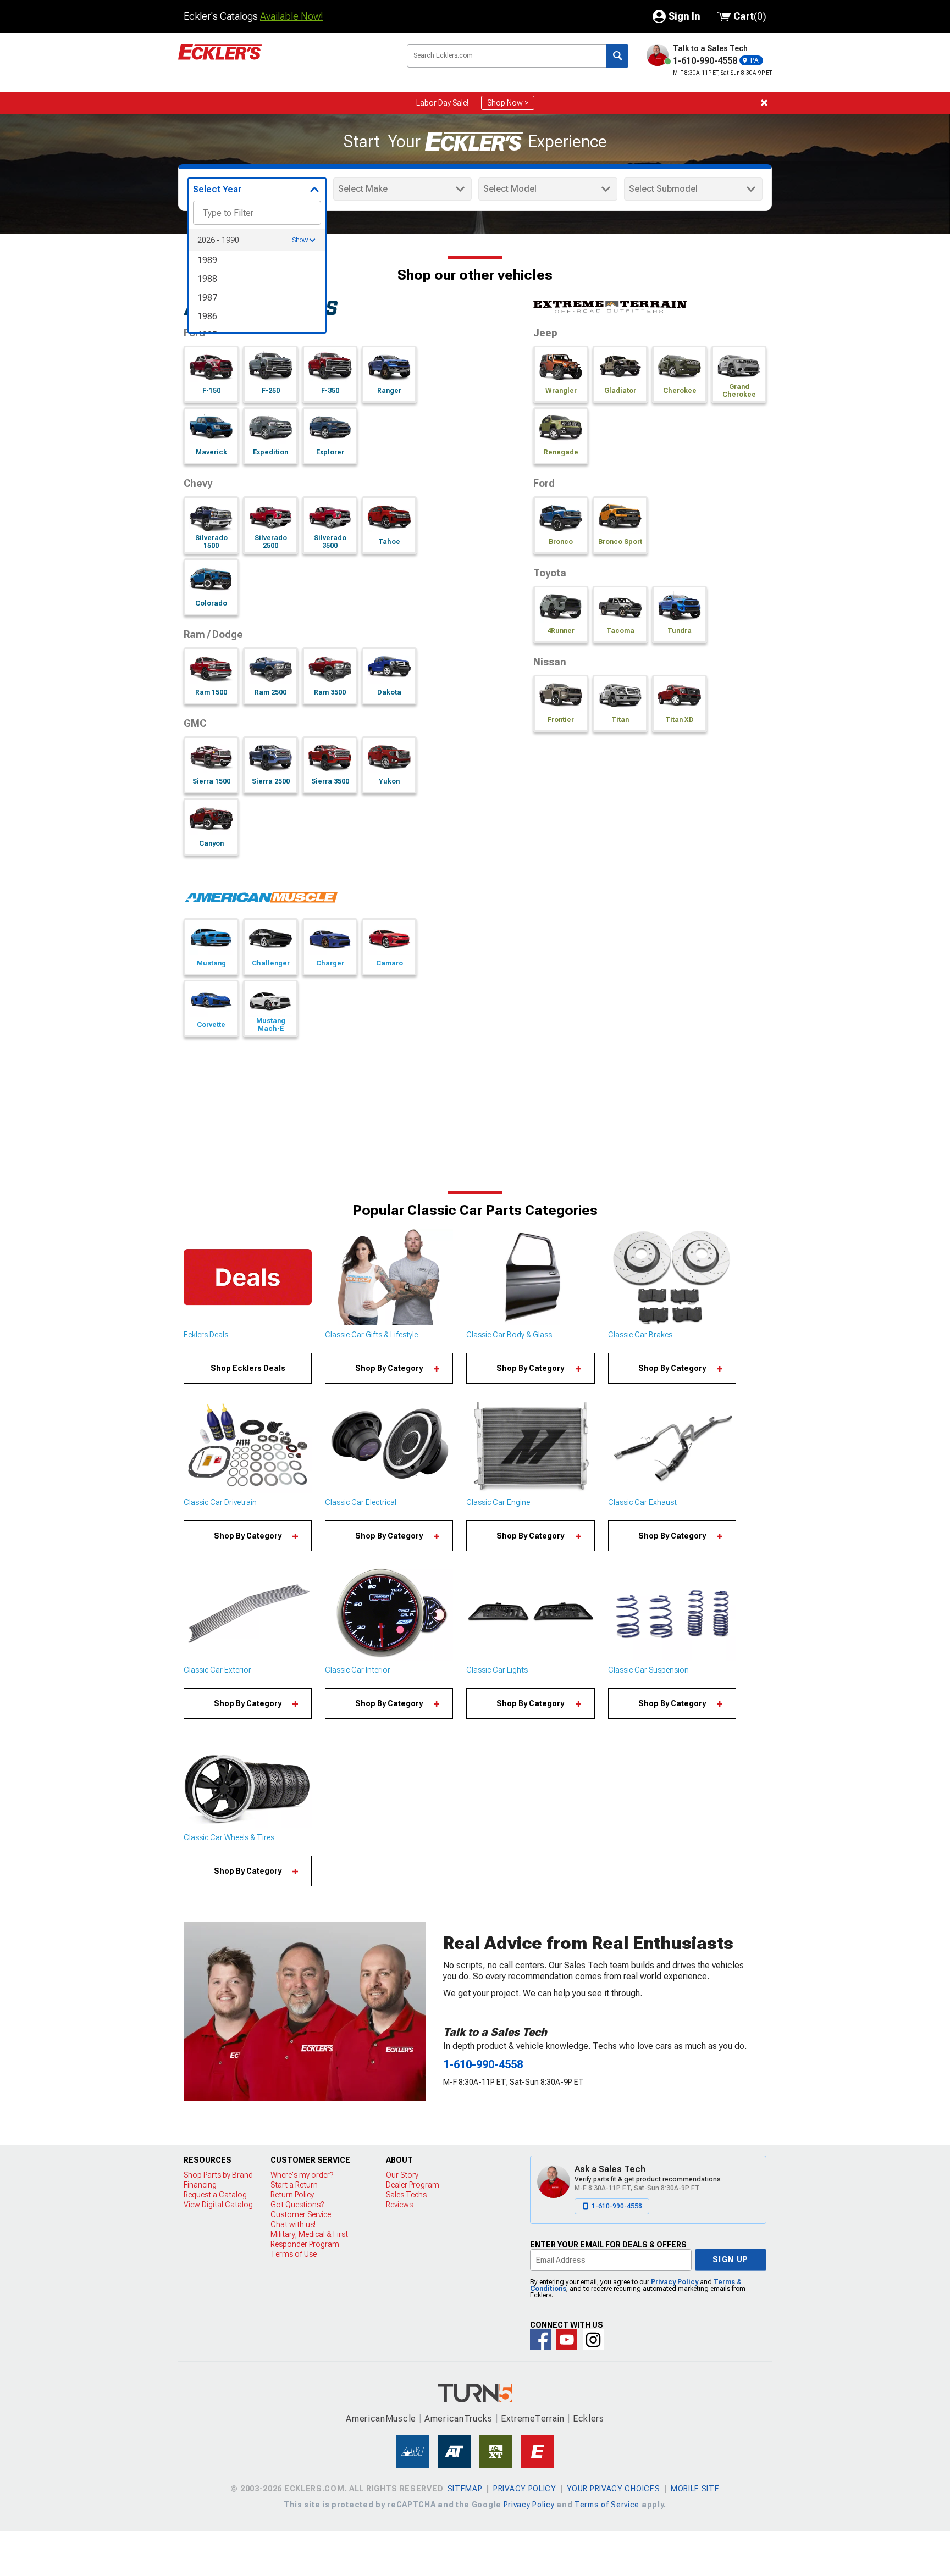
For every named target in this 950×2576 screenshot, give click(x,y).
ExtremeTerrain (533, 2419)
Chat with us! (293, 2224)
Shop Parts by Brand (218, 2175)
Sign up (731, 2259)
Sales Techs (406, 2195)
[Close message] (764, 103)
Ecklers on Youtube (567, 2340)
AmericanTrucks (459, 2419)
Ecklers (589, 2419)
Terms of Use (294, 2254)
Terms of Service (607, 2505)
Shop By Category (389, 1368)
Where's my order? (302, 2175)
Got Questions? (297, 2205)
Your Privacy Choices (613, 2489)
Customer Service (301, 2214)
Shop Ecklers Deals (248, 1368)
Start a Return (294, 2185)
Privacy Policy (675, 2282)
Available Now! (292, 16)
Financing (200, 2185)
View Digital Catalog (218, 2205)
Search (617, 56)
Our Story (402, 2175)
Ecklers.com (283, 60)
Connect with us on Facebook (540, 2340)
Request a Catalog (215, 2195)
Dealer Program (413, 2185)
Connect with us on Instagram (593, 2340)
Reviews (399, 2205)
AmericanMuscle (381, 2419)
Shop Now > (508, 103)
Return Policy (292, 2195)
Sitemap (465, 2489)
